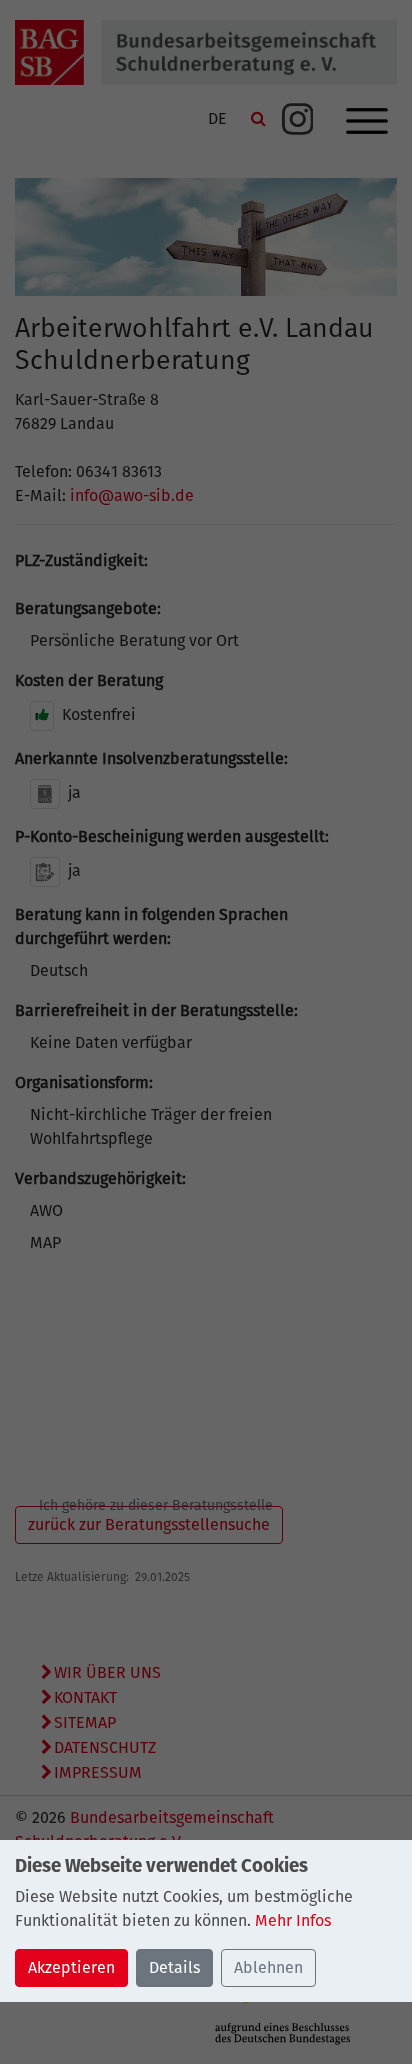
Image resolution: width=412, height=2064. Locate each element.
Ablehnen (268, 1967)
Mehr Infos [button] (293, 1920)
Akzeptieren (71, 1967)
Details (174, 1967)
